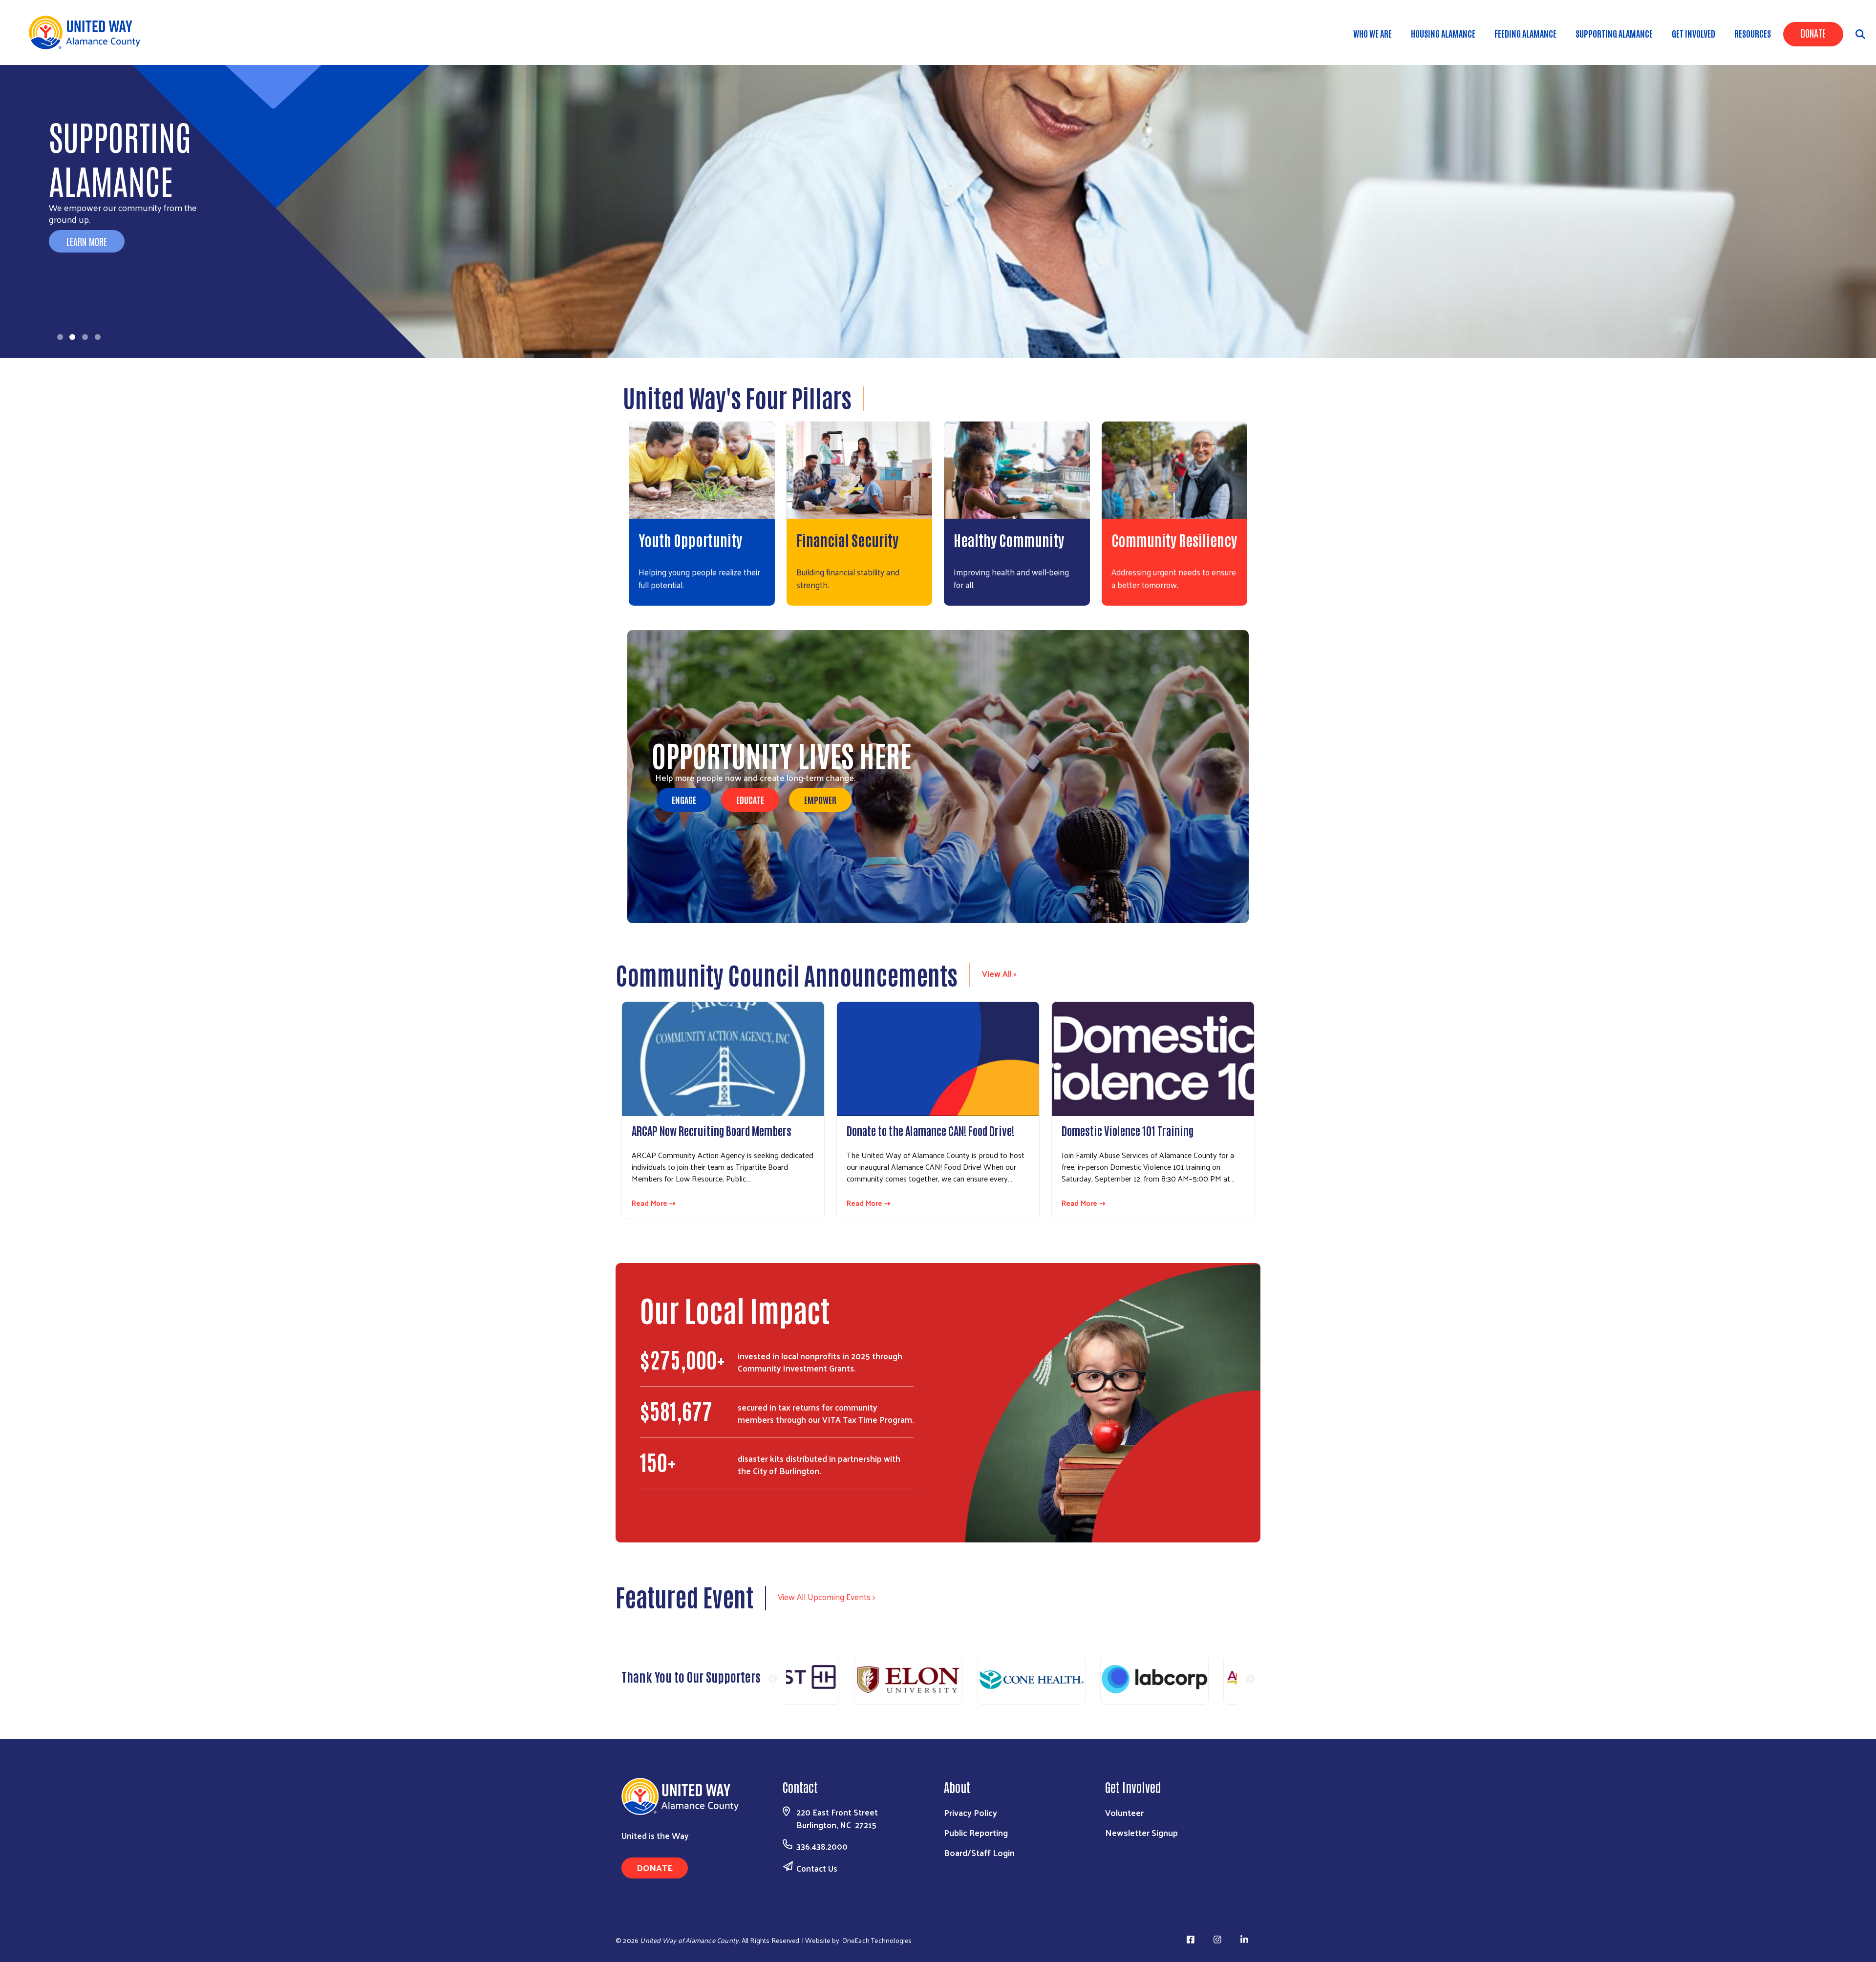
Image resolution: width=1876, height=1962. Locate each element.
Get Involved (1694, 33)
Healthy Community (1009, 539)
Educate (750, 800)
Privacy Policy (970, 1812)
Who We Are (1373, 33)
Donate (1813, 33)
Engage (684, 800)
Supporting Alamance (1614, 33)
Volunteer (1124, 1812)
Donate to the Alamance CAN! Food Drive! (930, 1130)
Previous (773, 1680)
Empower (820, 800)
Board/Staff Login (979, 1852)
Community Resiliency (1174, 539)
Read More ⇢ (654, 1203)
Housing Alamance (1443, 33)
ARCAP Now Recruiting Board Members (712, 1130)
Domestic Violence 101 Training (1128, 1130)
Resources (1753, 33)
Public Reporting (976, 1832)
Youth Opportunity (690, 539)
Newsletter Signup (1141, 1832)
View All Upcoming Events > (826, 1597)
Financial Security (847, 539)
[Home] (88, 32)
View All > (999, 973)
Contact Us (817, 1868)
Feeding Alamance (1525, 33)
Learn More (87, 241)
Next (1250, 1680)
